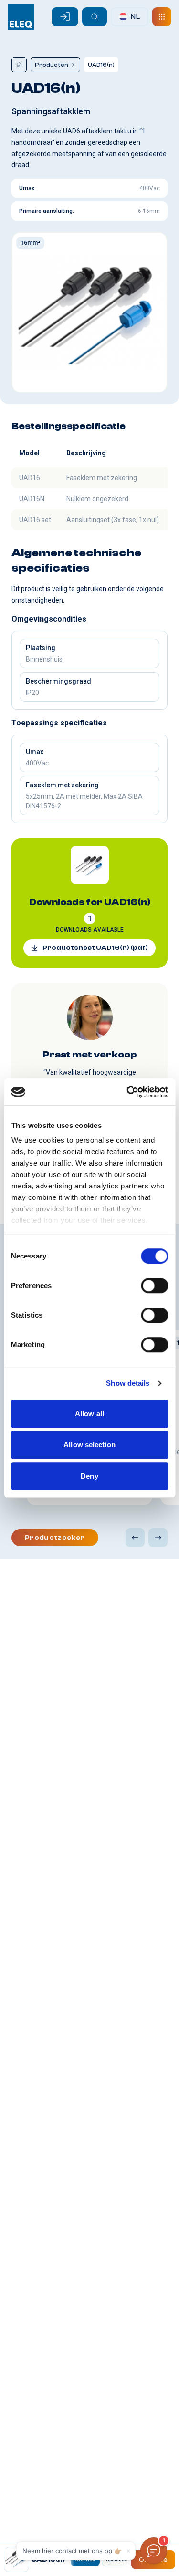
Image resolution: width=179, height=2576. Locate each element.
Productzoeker (55, 1538)
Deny (89, 1476)
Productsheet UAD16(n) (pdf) (95, 948)
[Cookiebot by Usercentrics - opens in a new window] (127, 1092)
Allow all (89, 1414)
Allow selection (89, 1444)
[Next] (158, 1538)
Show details (128, 1383)
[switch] (154, 1286)
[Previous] (135, 1538)
